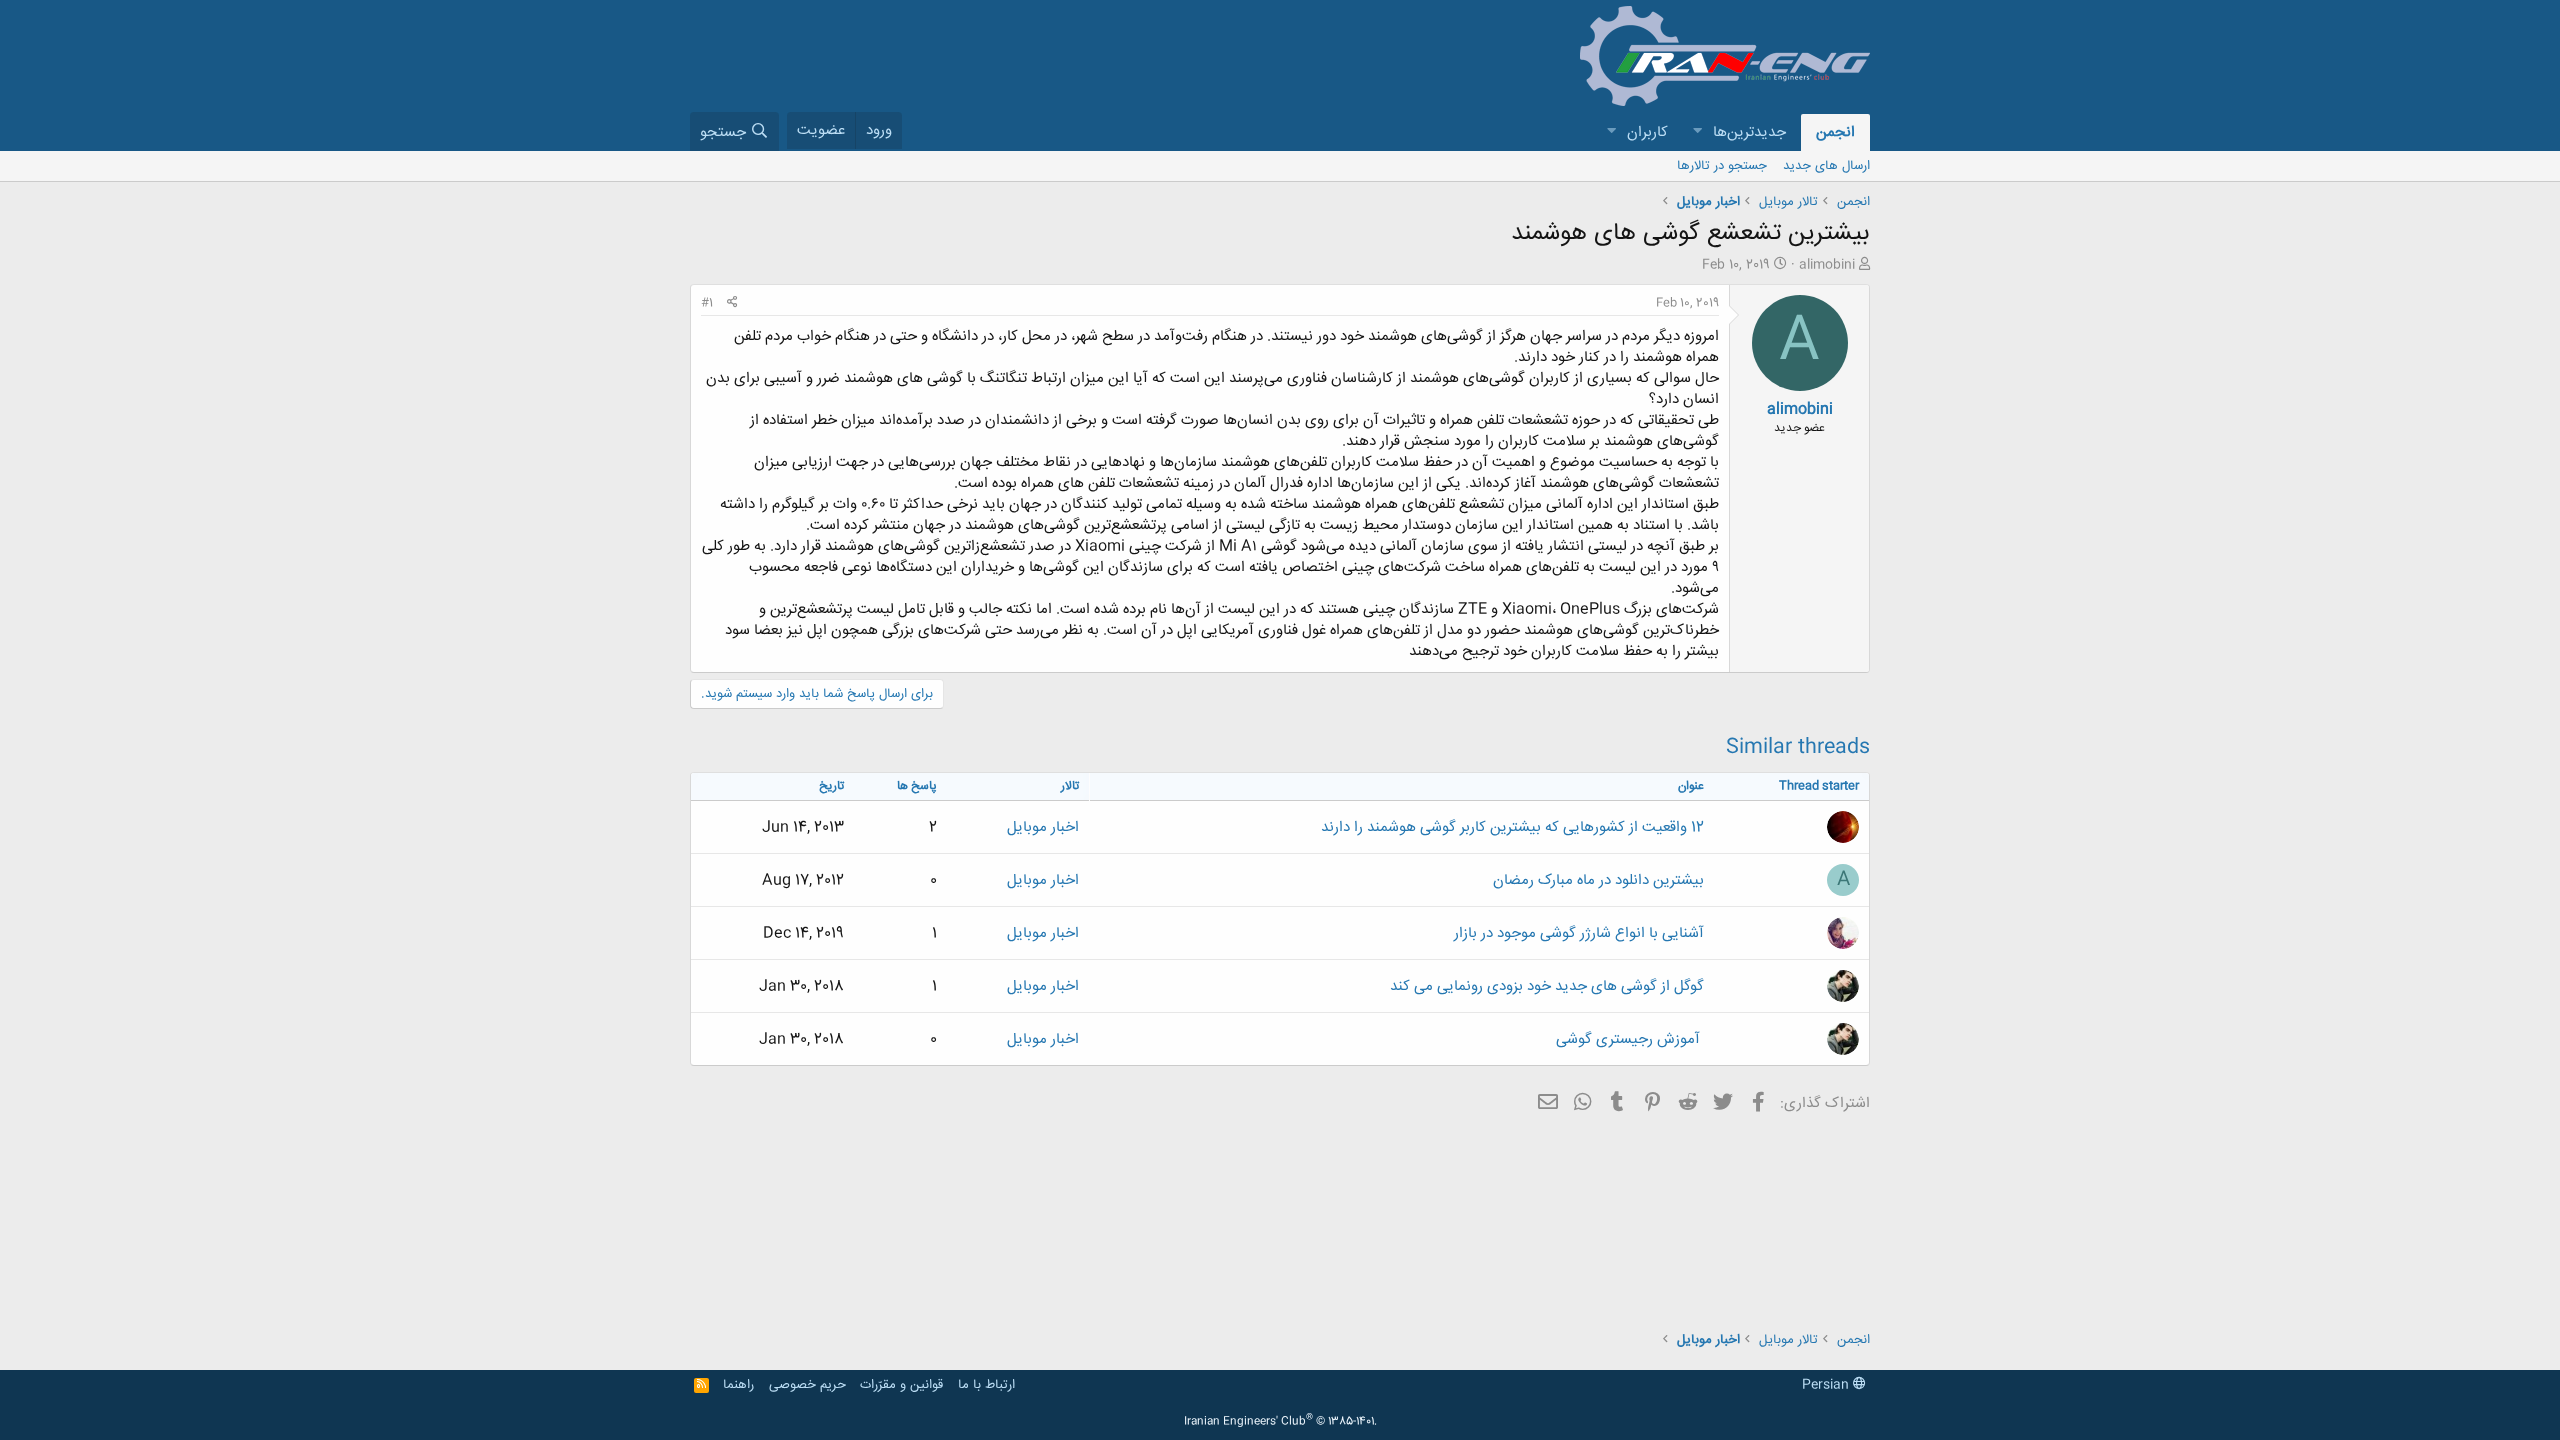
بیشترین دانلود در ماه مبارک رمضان (1598, 880)
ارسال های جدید (1826, 166)
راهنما (738, 1385)
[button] (1697, 132)
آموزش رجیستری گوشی (1630, 1039)
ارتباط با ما (986, 1385)
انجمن (1835, 132)
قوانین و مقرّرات (901, 1385)
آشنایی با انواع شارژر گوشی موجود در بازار (1579, 933)
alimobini (1827, 265)
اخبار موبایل (1043, 827)
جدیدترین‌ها (1749, 132)
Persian (1827, 1385)
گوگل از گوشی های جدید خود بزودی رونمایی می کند (1547, 986)
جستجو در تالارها (1722, 166)
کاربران (1647, 132)
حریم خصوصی (807, 1385)
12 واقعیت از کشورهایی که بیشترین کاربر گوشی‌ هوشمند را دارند (1512, 827)
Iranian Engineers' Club (1280, 1422)
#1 (707, 303)
